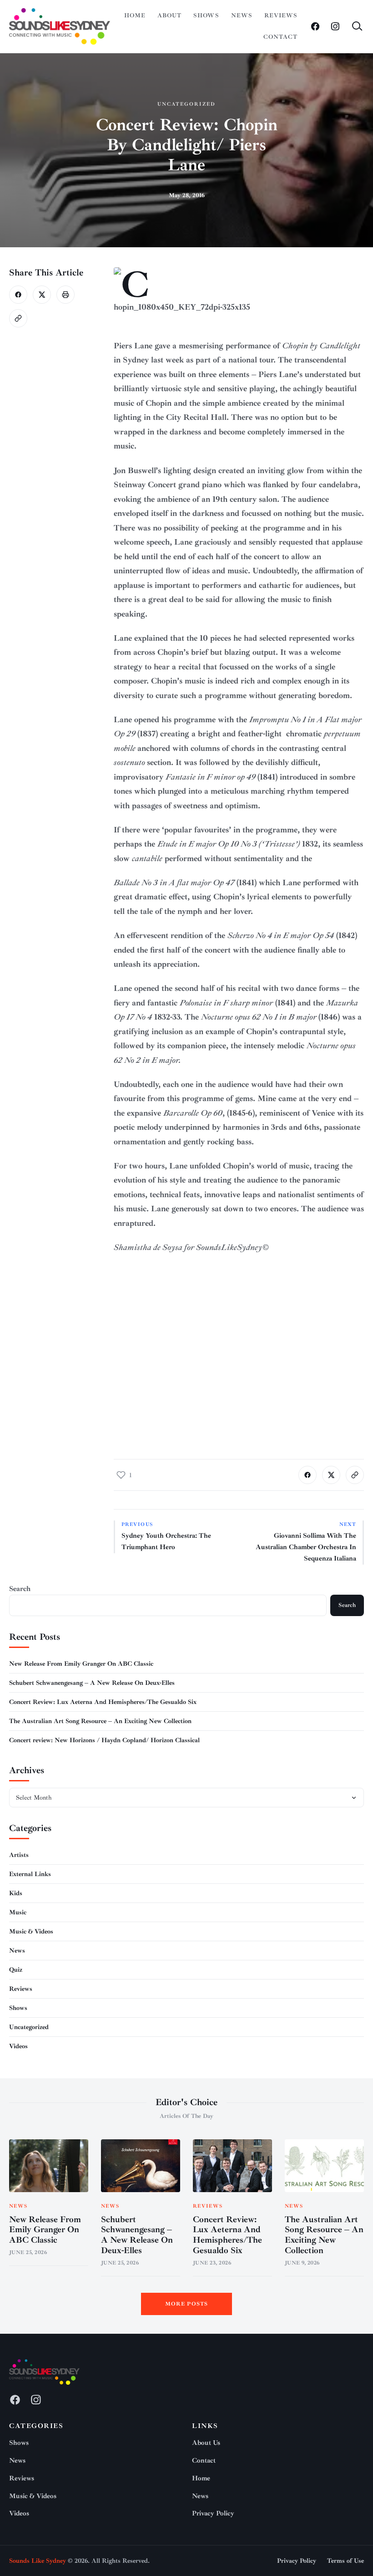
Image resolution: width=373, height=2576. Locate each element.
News (242, 15)
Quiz (16, 1970)
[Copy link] (18, 318)
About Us (206, 2443)
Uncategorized (186, 104)
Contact (280, 37)
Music (18, 1912)
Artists (19, 1855)
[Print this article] (66, 295)
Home (135, 15)
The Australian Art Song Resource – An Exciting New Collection (100, 1721)
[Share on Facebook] (18, 295)
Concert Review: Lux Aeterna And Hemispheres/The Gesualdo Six (103, 1702)
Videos (18, 2046)
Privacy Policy (213, 2513)
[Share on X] (42, 295)
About (169, 15)
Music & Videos (31, 1931)
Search (20, 1589)
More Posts (187, 2304)
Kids (16, 1893)
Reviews (281, 15)
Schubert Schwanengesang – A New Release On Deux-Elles (92, 1683)
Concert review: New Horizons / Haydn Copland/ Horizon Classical (104, 1740)
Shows (206, 15)
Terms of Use (345, 2561)
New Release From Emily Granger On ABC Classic (81, 1664)
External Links (30, 1874)
